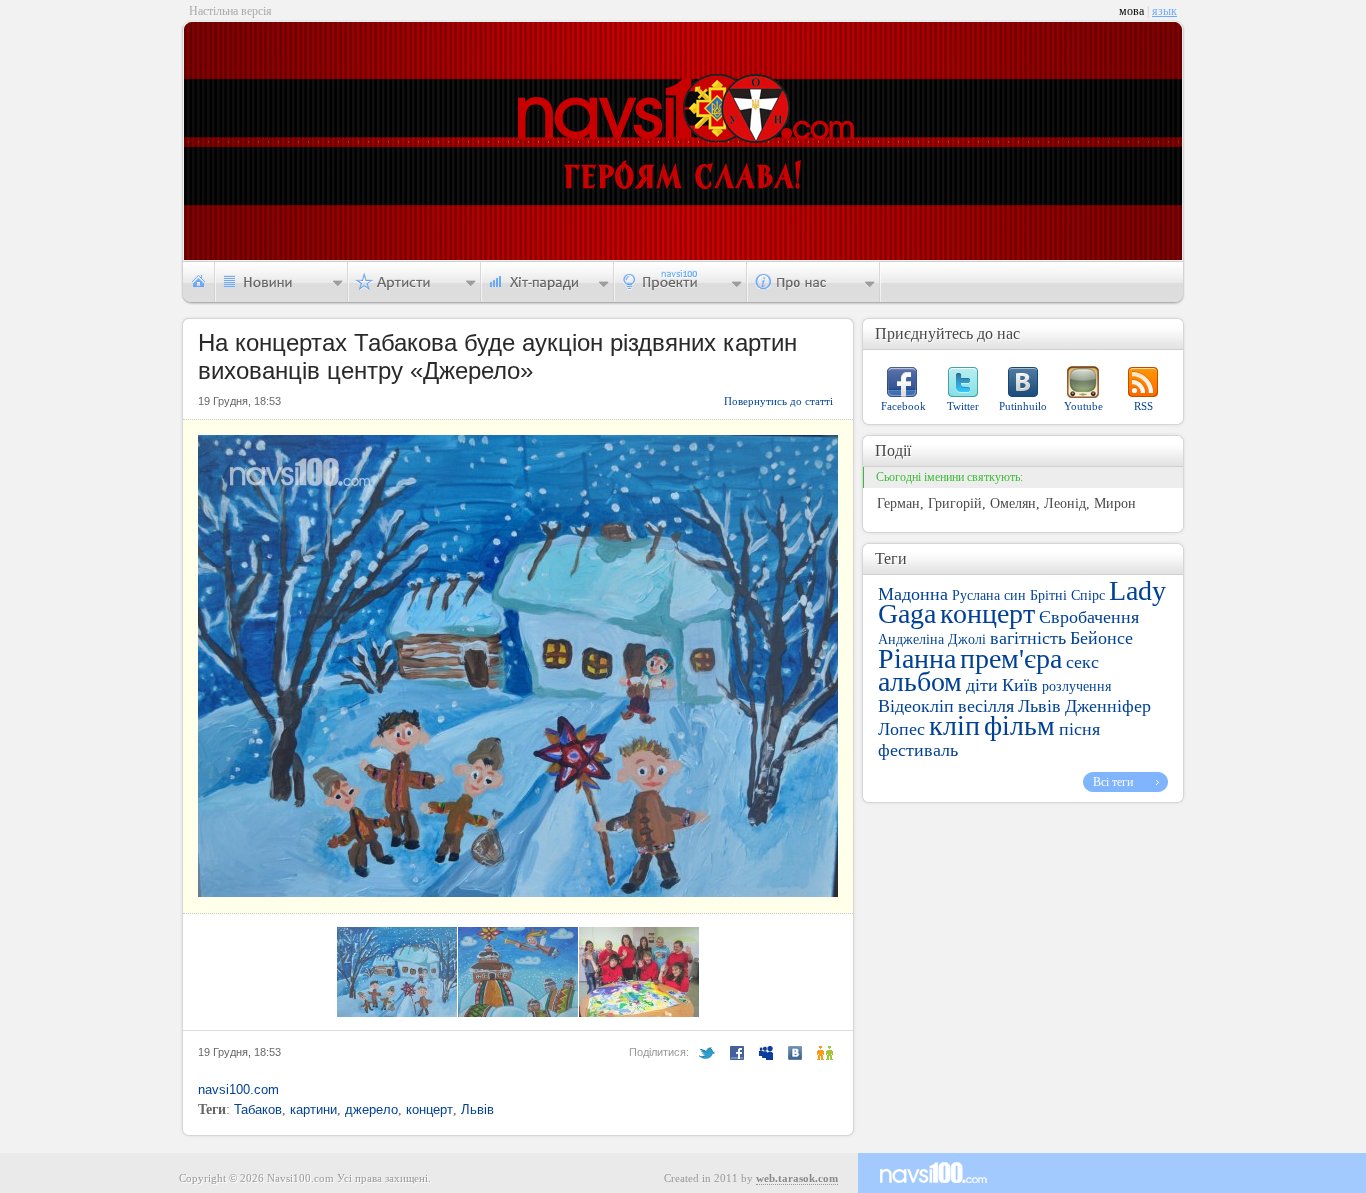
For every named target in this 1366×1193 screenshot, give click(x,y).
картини (313, 1109)
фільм (1019, 725)
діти (982, 685)
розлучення (1076, 686)
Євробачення (1089, 617)
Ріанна (917, 658)
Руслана (976, 595)
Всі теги (1113, 782)
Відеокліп (916, 706)
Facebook (903, 406)
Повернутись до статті (778, 401)
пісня (1079, 729)
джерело (371, 1109)
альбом (920, 681)
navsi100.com (238, 1089)
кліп (954, 725)
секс (1082, 662)
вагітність (1028, 638)
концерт (429, 1109)
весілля (986, 706)
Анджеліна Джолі (932, 639)
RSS (1143, 406)
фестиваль (918, 750)
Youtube (1083, 406)
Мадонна (913, 594)
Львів (477, 1109)
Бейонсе (1101, 638)
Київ (1020, 685)
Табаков (258, 1109)
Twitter (963, 406)
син (1015, 595)
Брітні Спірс (1067, 595)
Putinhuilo (1023, 406)
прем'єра (1011, 658)
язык (1164, 11)
